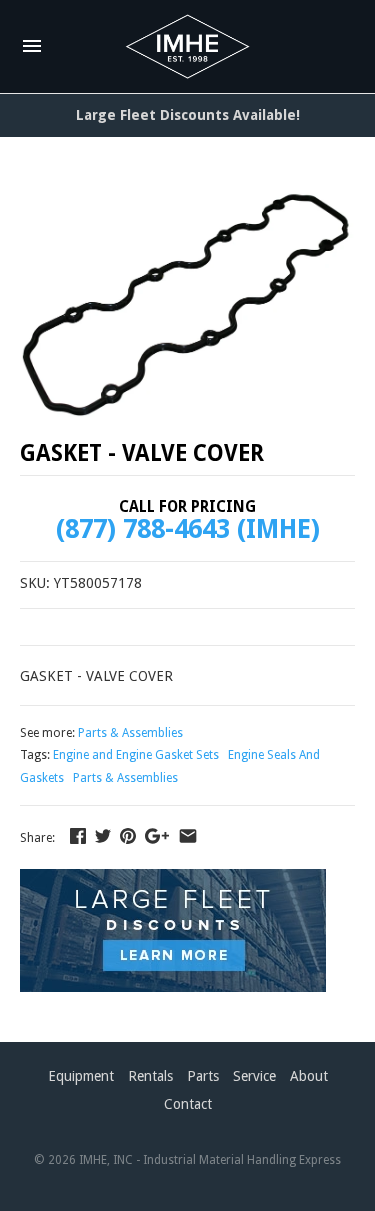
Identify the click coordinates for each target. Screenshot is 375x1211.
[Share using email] (188, 836)
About (309, 1076)
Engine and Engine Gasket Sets (136, 755)
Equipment (81, 1076)
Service (254, 1076)
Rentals (150, 1076)
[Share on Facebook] (78, 836)
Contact (188, 1104)
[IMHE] (187, 47)
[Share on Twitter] (103, 836)
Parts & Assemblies (130, 733)
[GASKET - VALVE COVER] (187, 301)
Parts (203, 1076)
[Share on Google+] (157, 836)
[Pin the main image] (128, 836)
